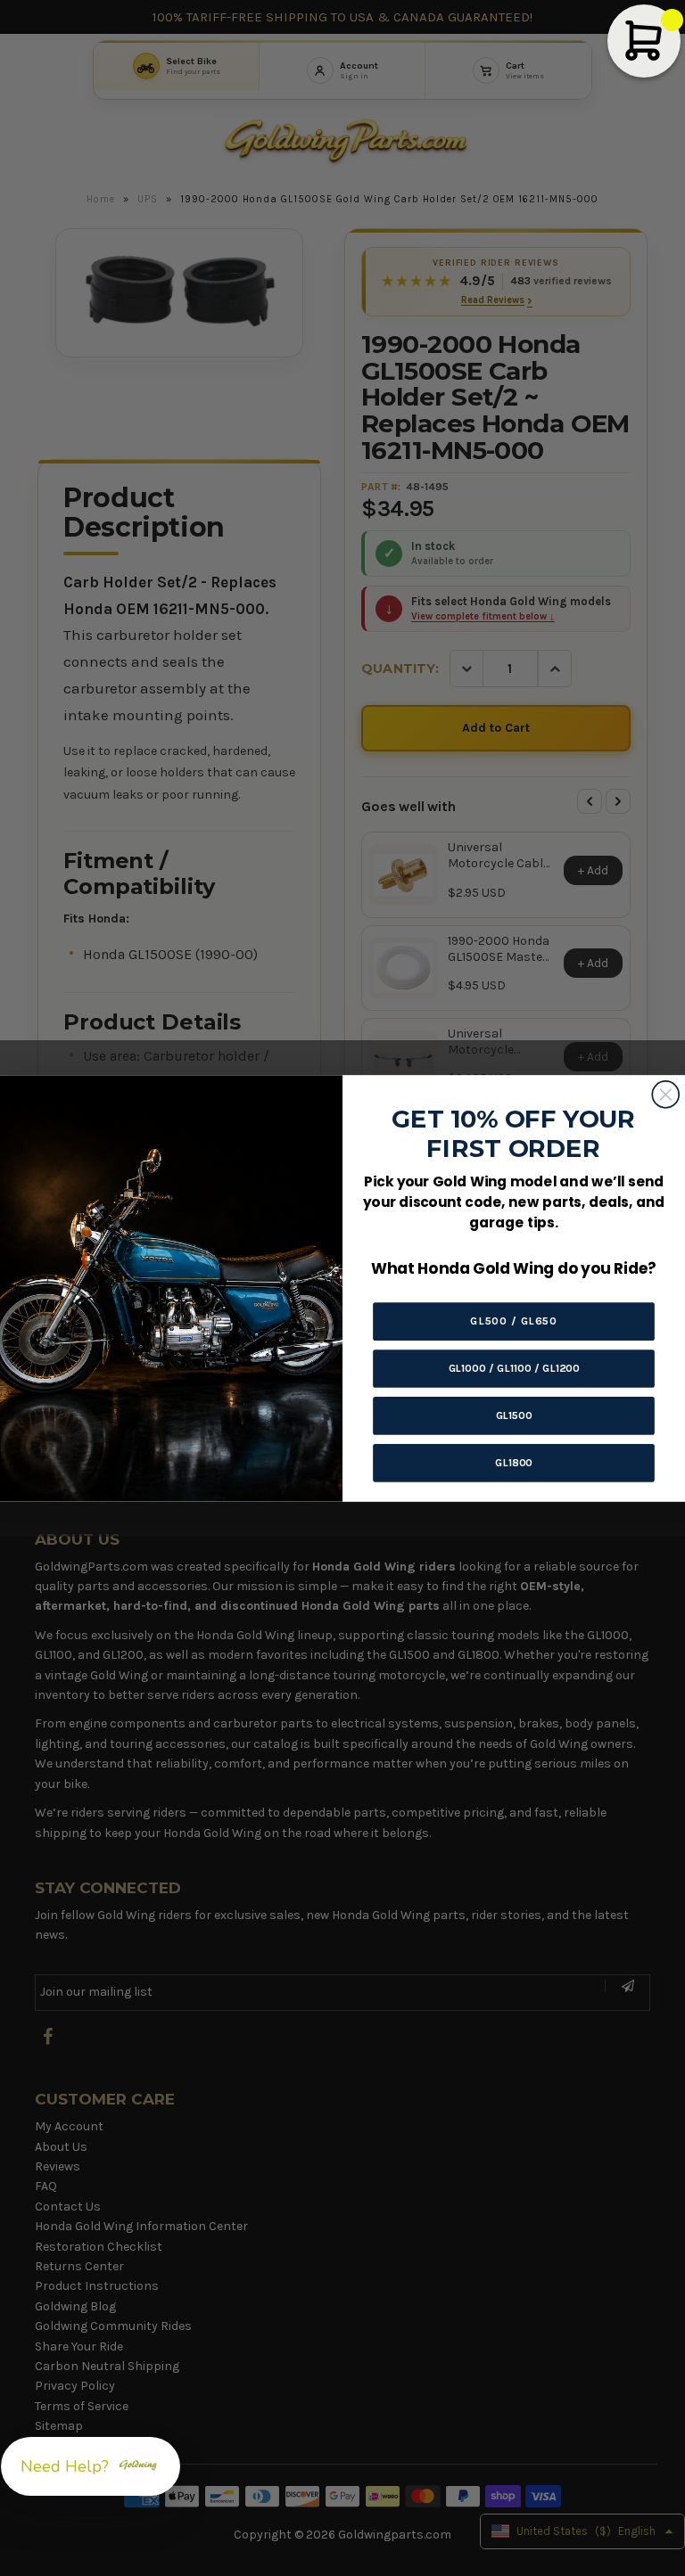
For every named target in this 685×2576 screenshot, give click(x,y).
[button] (91, 2466)
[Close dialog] (665, 1094)
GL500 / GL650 (513, 1321)
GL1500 (514, 1415)
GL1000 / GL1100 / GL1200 (514, 1368)
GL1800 (514, 1462)
